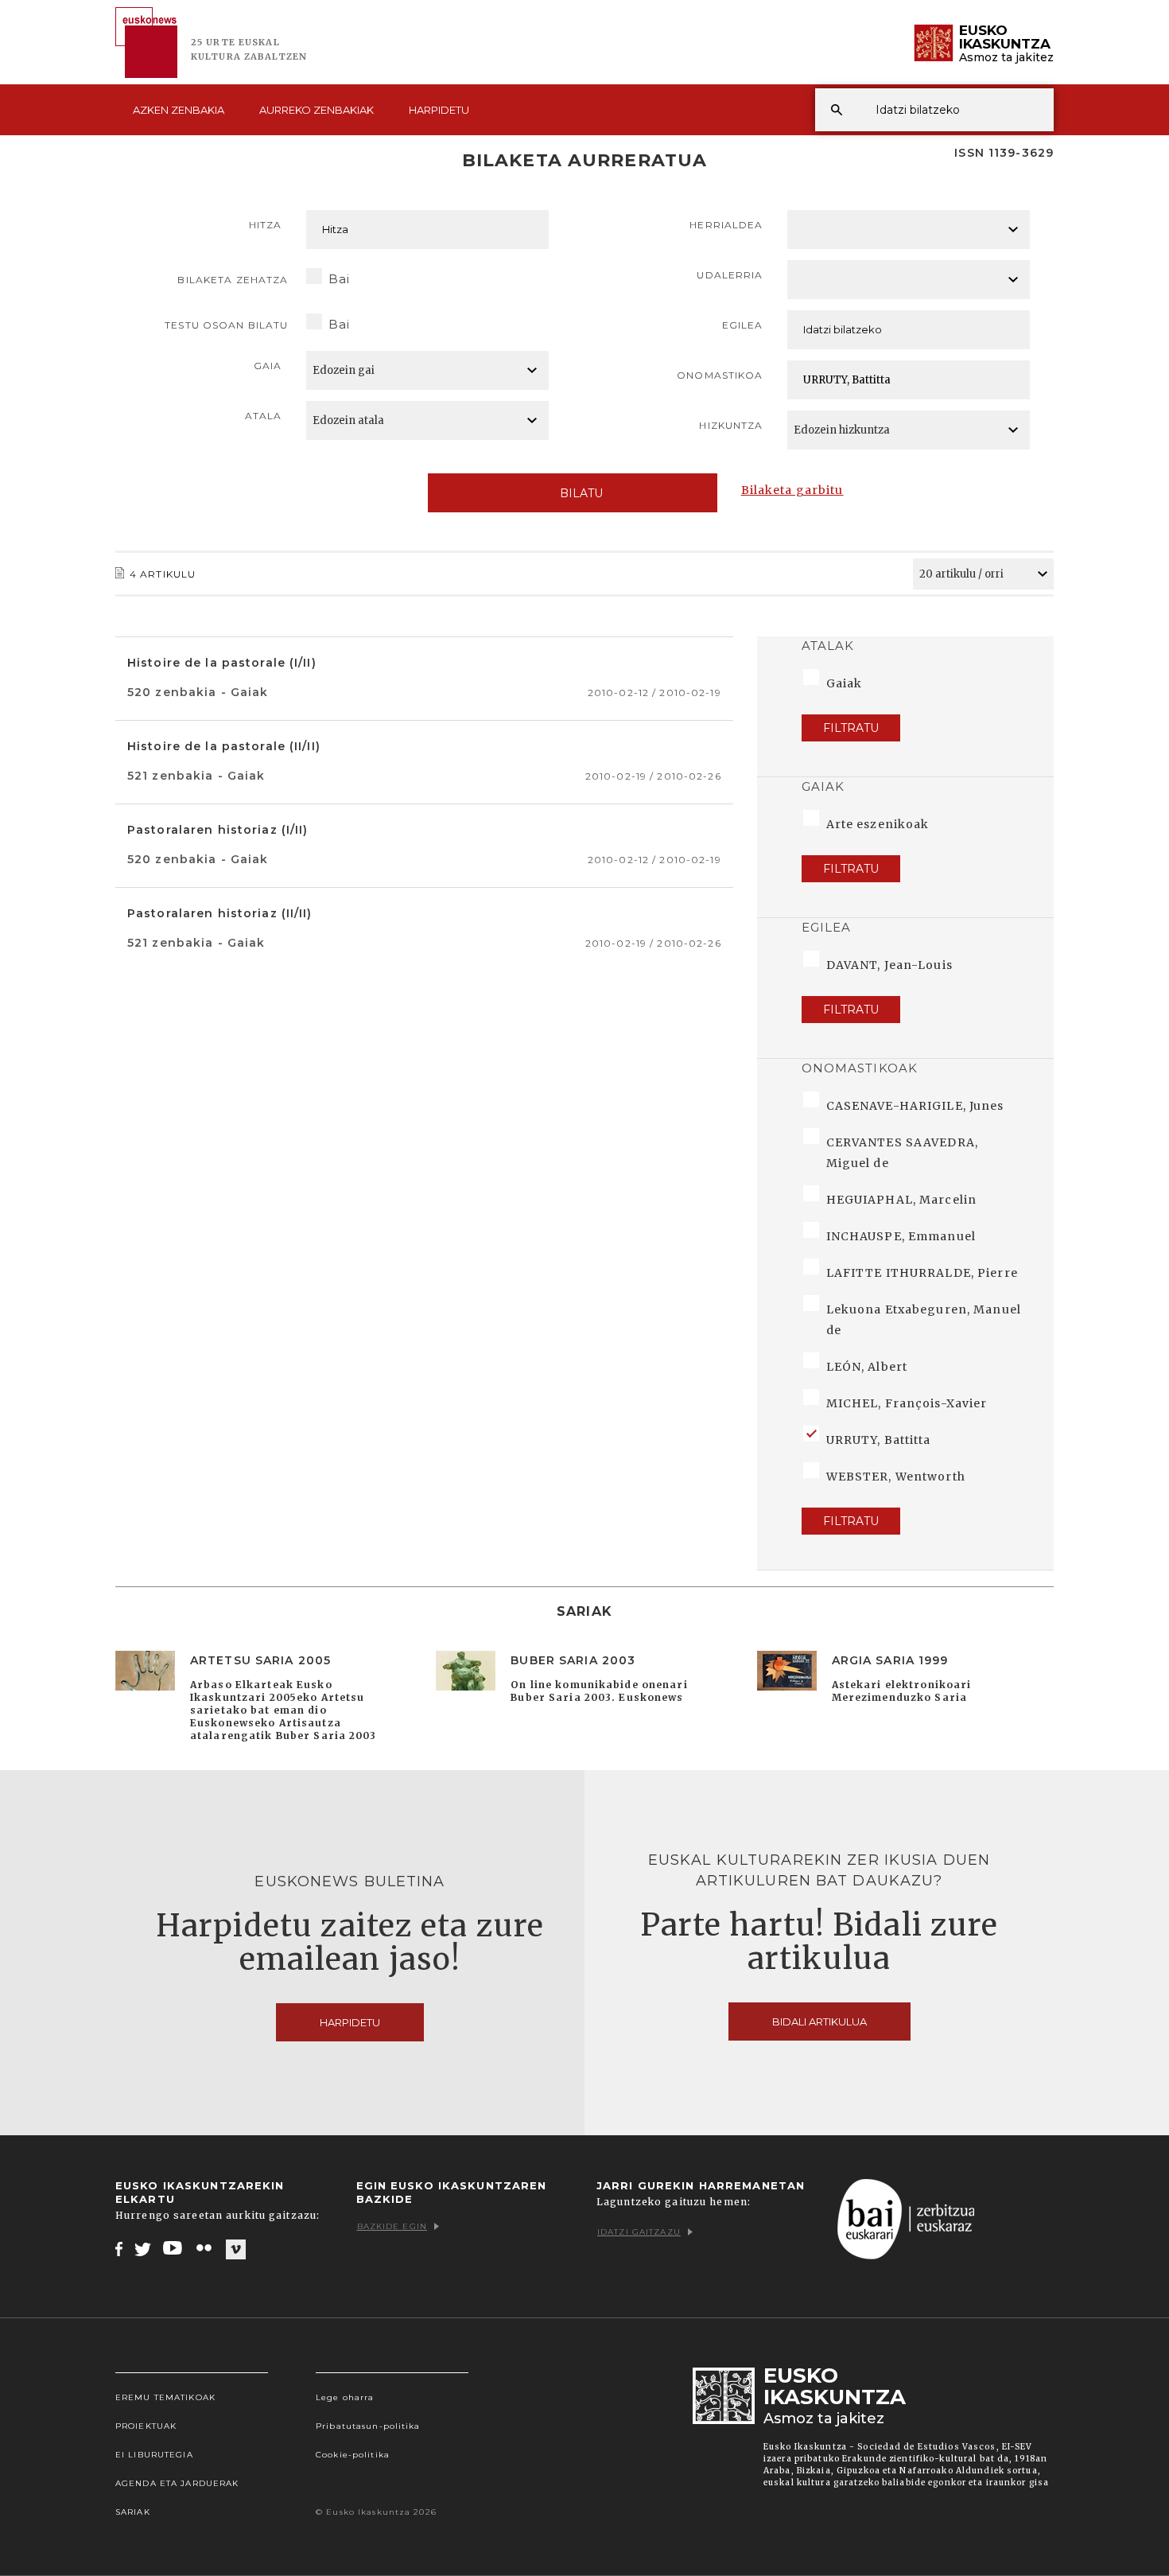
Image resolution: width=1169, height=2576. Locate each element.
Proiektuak (146, 2426)
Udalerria (730, 275)
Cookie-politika (353, 2455)
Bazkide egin (392, 2226)
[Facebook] (119, 2248)
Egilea (743, 325)
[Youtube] (174, 2248)
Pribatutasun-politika (368, 2426)
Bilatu (581, 493)
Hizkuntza (731, 425)
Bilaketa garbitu (792, 490)
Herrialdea (726, 225)
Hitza (266, 225)
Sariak (133, 2512)
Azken (179, 110)
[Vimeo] (236, 2249)
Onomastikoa (720, 375)
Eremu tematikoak (165, 2397)
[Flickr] (205, 2248)
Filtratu (851, 728)
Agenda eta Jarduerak (177, 2483)
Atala (264, 416)
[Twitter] (143, 2248)
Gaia (268, 366)
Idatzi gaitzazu (639, 2232)
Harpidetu (439, 110)
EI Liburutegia (154, 2455)
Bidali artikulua (819, 2021)
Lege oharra (345, 2397)
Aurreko (317, 110)
